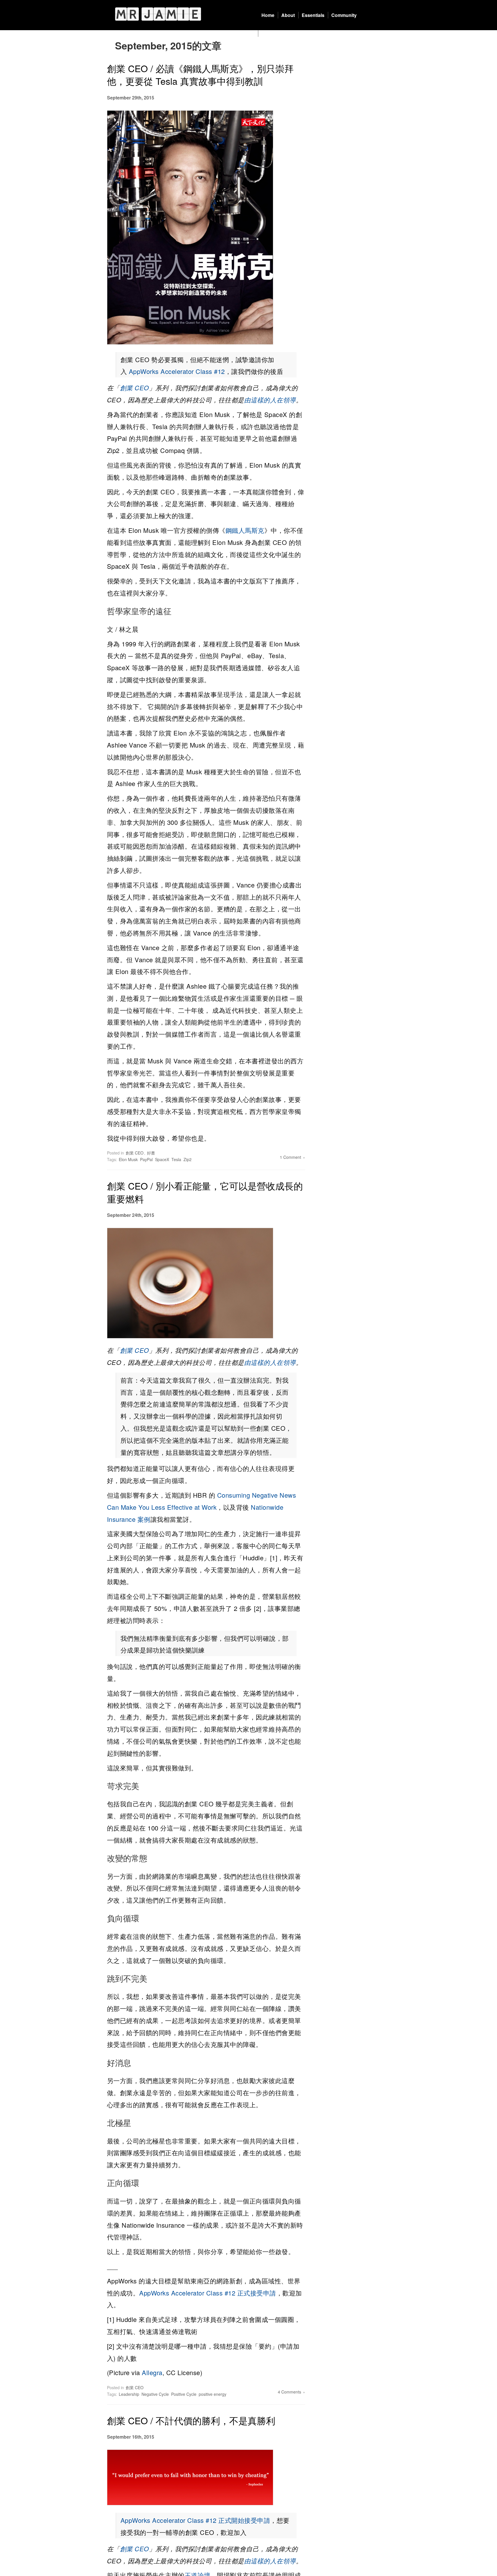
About (288, 15)
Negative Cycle (155, 2394)
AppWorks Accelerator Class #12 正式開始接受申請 (195, 2520)
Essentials (313, 15)
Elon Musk (128, 1159)
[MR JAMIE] (158, 14)
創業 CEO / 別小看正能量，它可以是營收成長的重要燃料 (205, 1192)
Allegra (152, 2372)
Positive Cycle (184, 2394)
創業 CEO (134, 388)
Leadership (129, 2394)
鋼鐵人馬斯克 (245, 530)
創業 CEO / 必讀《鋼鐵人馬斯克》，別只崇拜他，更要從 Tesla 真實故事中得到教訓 (200, 75)
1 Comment (290, 1157)
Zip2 (188, 1159)
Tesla (176, 1159)
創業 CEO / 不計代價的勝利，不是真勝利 (191, 2420)
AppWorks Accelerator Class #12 (177, 371)
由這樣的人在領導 (270, 400)
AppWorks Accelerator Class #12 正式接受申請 (208, 2293)
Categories (273, 33)
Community (344, 15)
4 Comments (289, 2392)
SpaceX (162, 1159)
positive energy (213, 2394)
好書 (151, 1153)
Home (268, 15)
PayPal (146, 1159)
